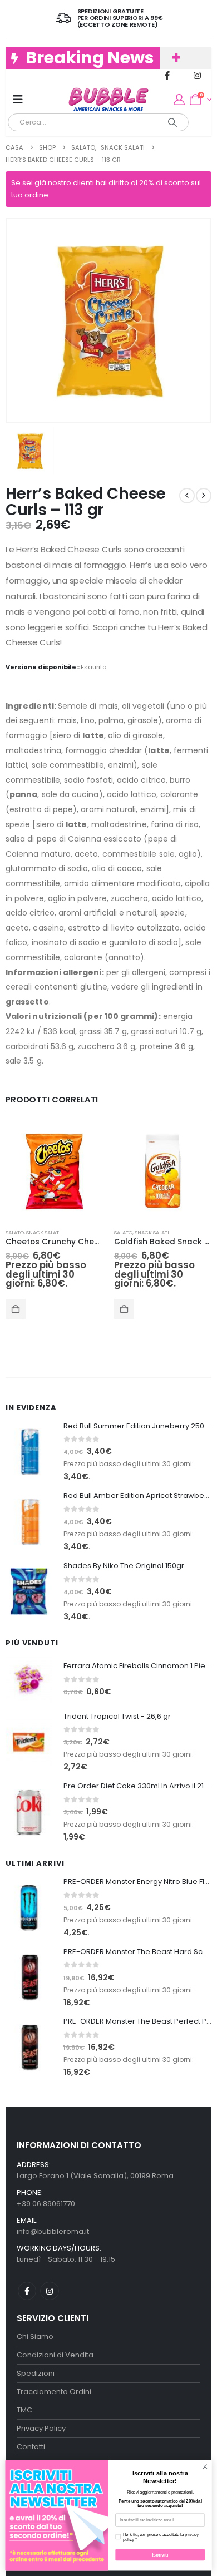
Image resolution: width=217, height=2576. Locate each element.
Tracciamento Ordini (54, 2392)
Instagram (49, 2291)
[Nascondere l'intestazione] (108, 100)
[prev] (187, 496)
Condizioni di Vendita (55, 2355)
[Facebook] (167, 75)
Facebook (27, 2291)
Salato (15, 1232)
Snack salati (43, 1232)
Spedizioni (36, 2373)
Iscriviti (160, 2555)
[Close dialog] (205, 2467)
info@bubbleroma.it (53, 2231)
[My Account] (179, 100)
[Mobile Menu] (18, 100)
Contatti (31, 2447)
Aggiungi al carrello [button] (16, 1309)
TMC (24, 2410)
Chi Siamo (35, 2337)
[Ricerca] (173, 122)
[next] (204, 496)
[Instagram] (197, 75)
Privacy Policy (41, 2428)
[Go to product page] (54, 1171)
